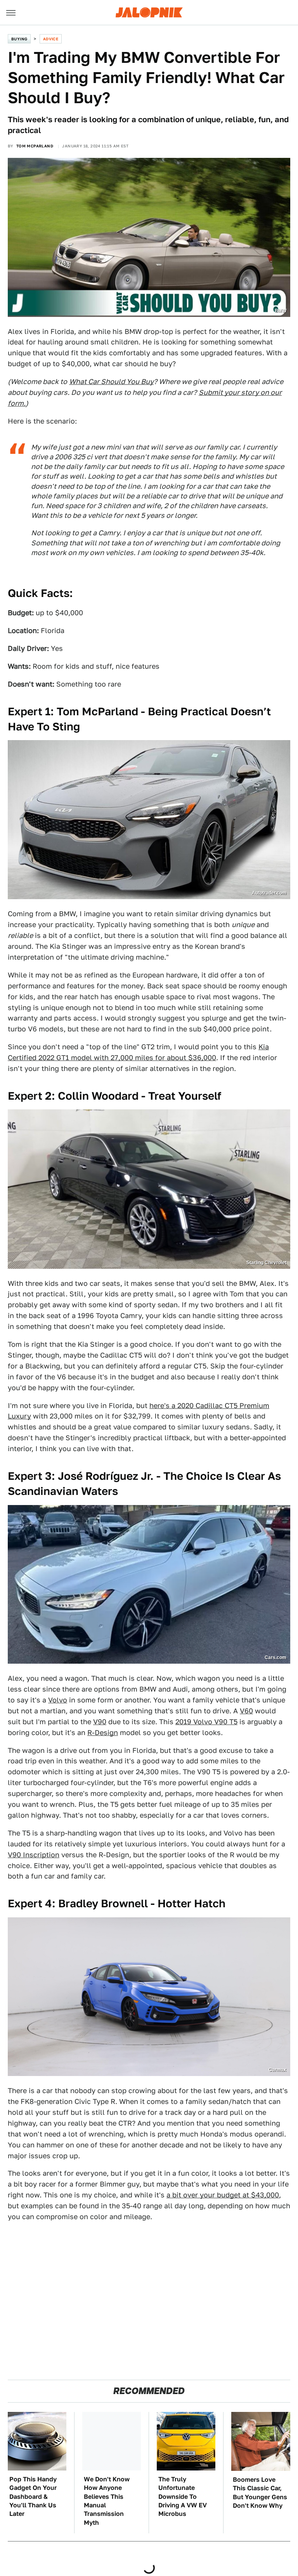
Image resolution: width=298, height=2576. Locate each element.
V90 (100, 1722)
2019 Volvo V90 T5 (206, 1722)
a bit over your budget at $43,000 (223, 2195)
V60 (246, 1711)
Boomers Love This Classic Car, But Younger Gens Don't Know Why (260, 2493)
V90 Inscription (34, 1855)
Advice (51, 39)
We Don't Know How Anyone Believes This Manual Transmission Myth (107, 2501)
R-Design (103, 1733)
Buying (19, 39)
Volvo (58, 1700)
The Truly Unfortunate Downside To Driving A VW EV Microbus (183, 2497)
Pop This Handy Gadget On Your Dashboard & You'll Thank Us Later (33, 2497)
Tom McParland (35, 146)
